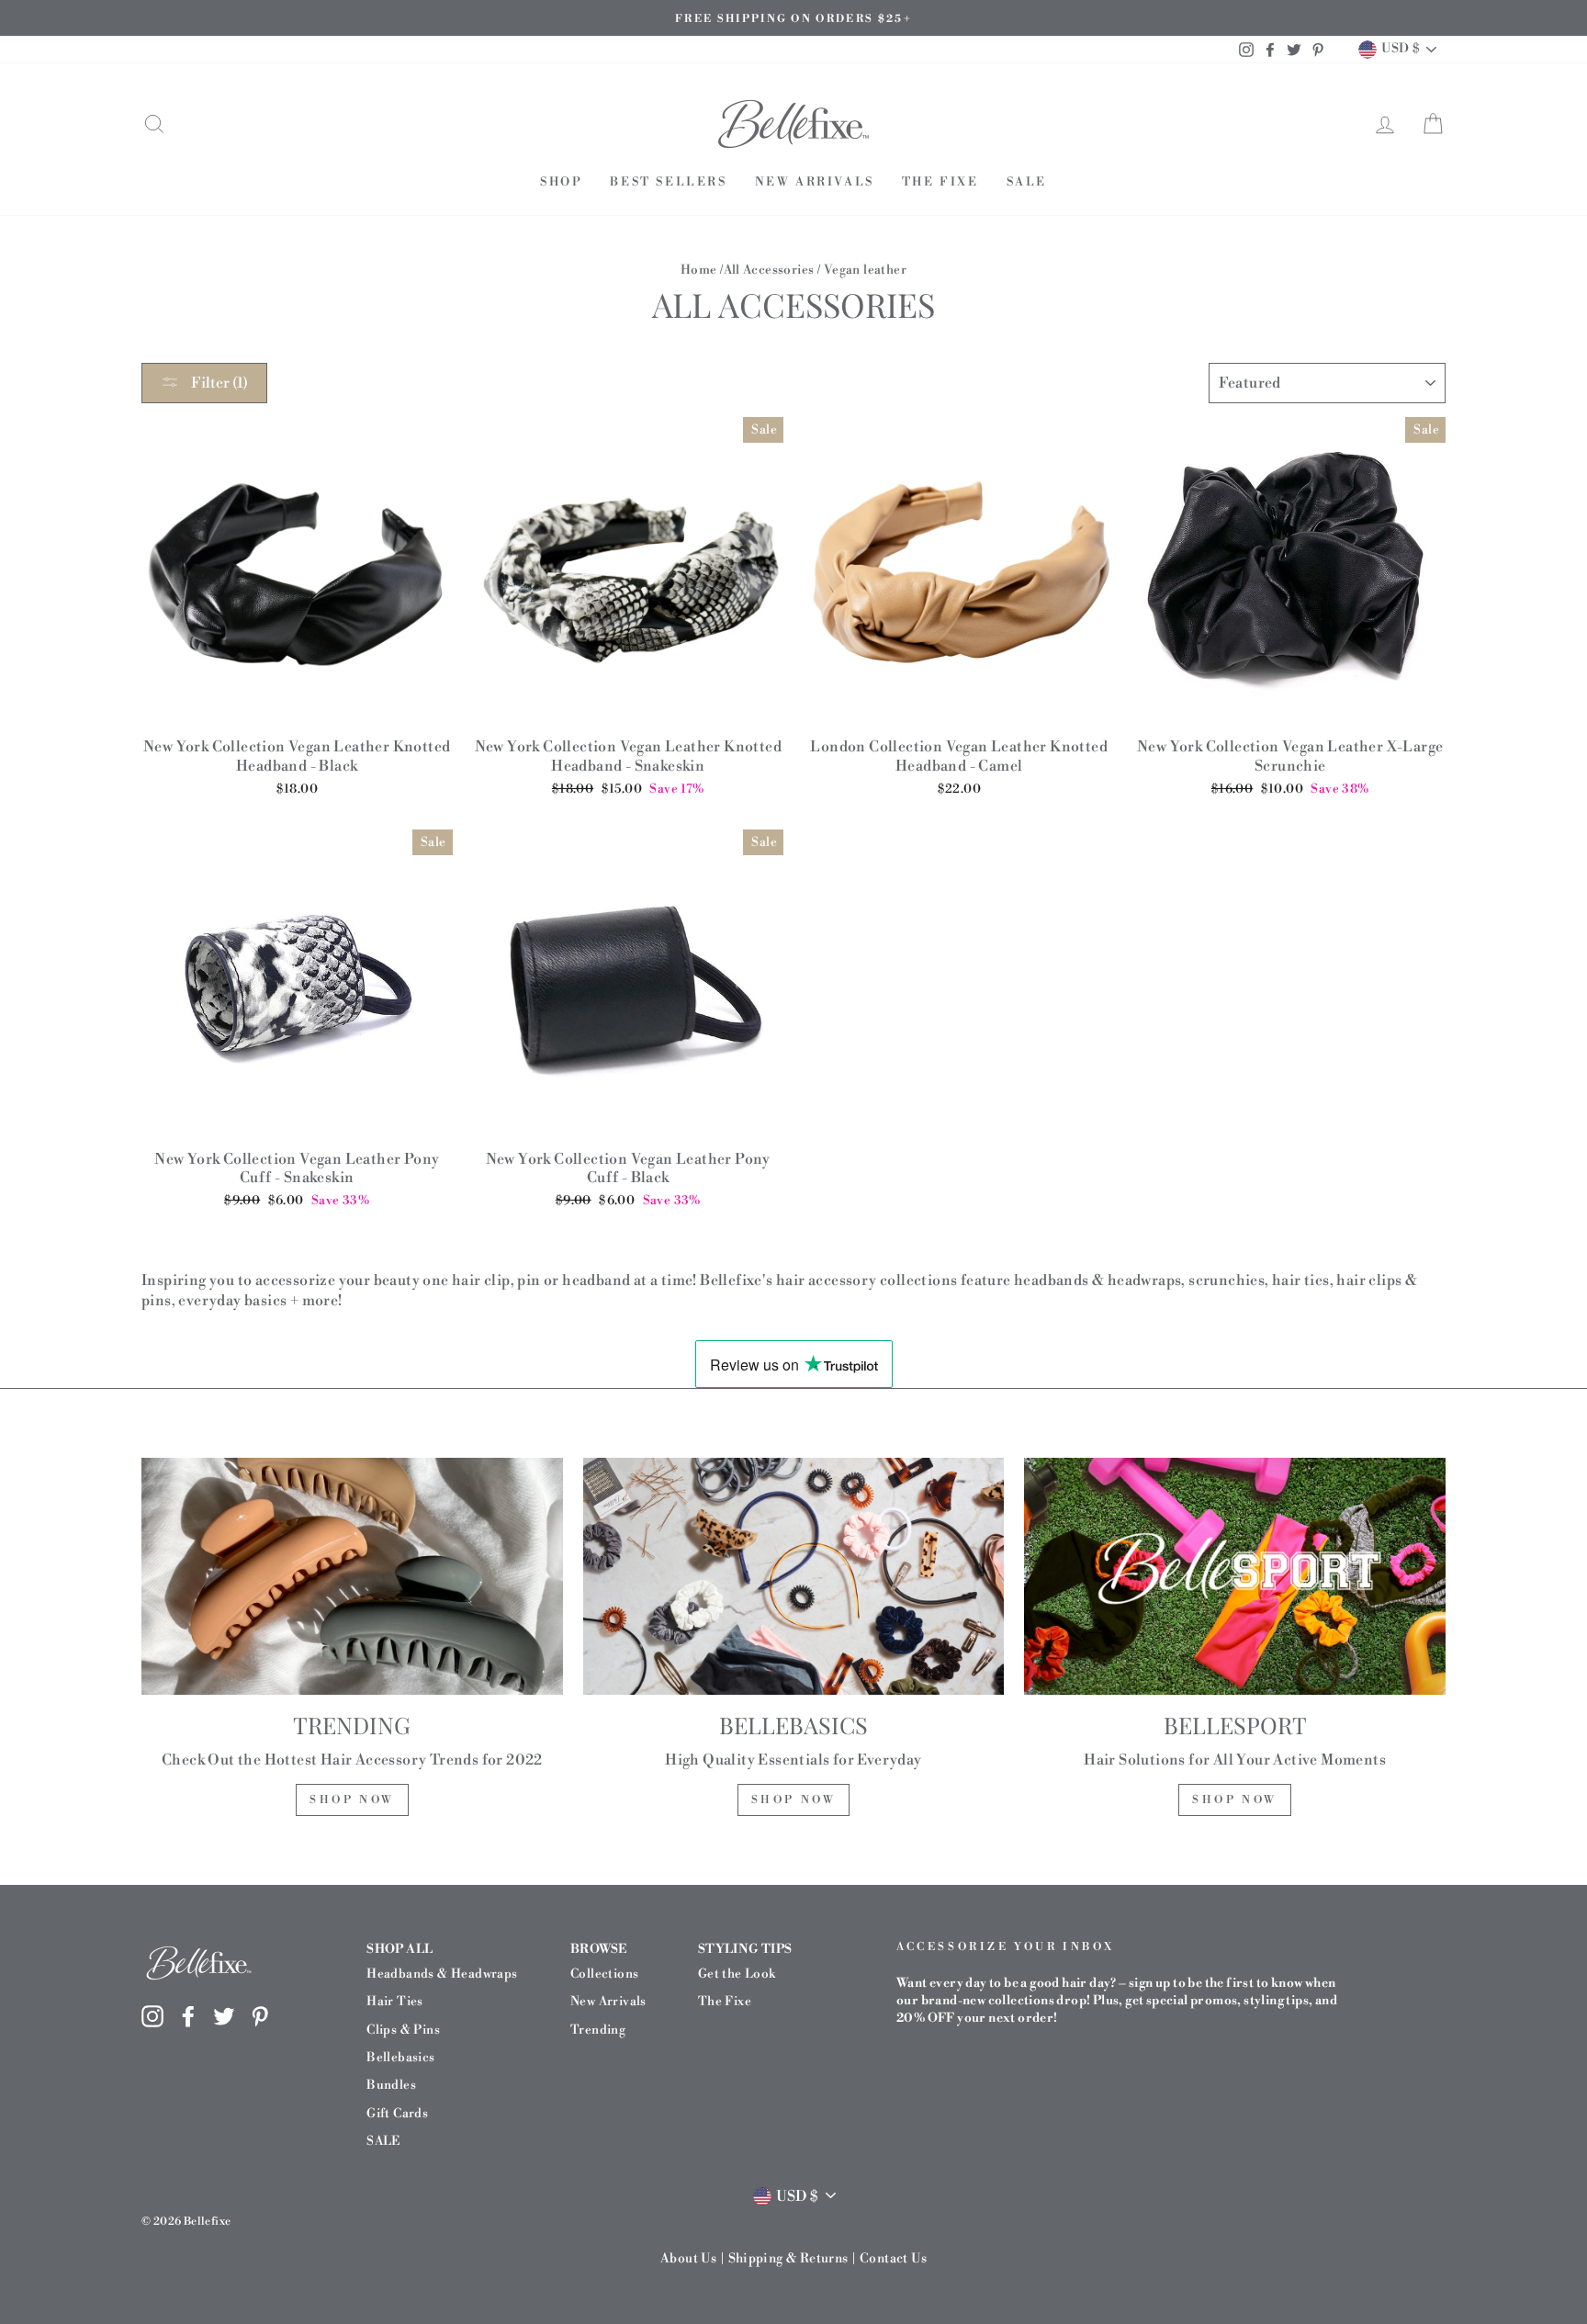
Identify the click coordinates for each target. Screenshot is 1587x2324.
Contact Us (893, 2259)
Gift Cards (397, 2113)
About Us (688, 2259)
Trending (598, 2030)
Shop (561, 182)
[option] (793, 18)
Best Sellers (668, 182)
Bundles (391, 2085)
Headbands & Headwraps (442, 1974)
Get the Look (737, 1974)
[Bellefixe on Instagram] (152, 2015)
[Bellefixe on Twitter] (224, 2015)
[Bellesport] (1235, 1576)
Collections (604, 1974)
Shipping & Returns (788, 2259)
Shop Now (352, 1800)
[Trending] (352, 1576)
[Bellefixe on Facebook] (188, 2015)
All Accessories (769, 270)
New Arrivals (815, 182)
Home (699, 270)
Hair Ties (395, 2001)
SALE (1027, 182)
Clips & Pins (403, 2030)
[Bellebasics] (794, 1576)
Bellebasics (400, 2057)
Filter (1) (218, 383)
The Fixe (940, 182)
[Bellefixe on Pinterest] (260, 2015)
